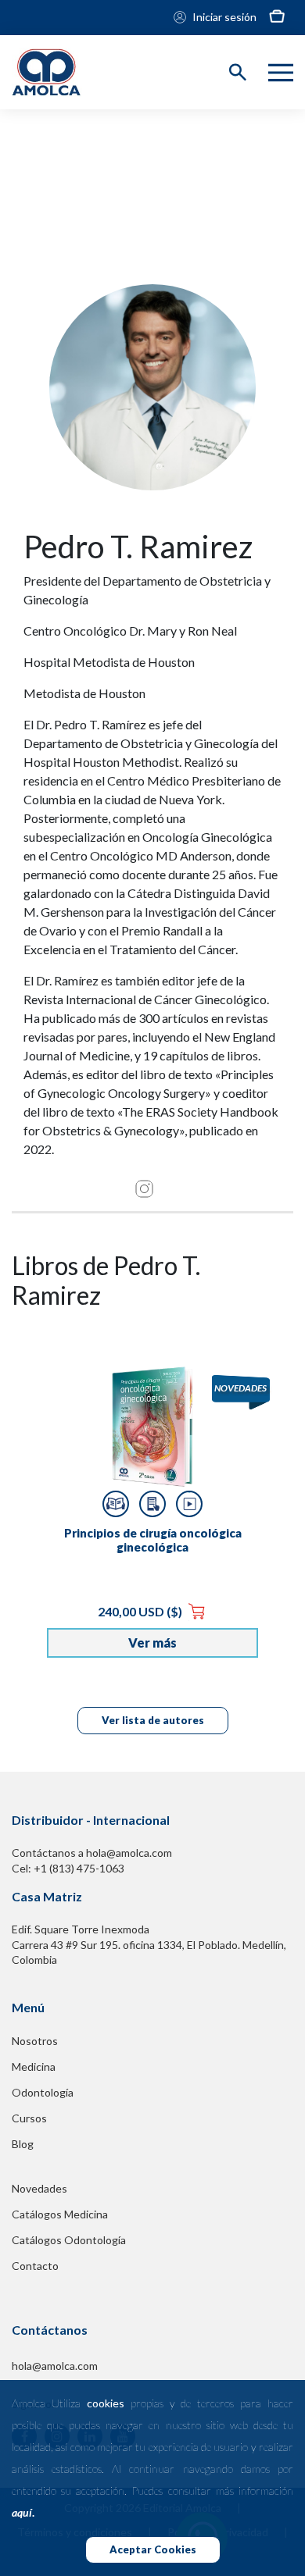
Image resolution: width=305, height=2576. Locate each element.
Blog (23, 2144)
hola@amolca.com (55, 2366)
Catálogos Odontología (69, 2240)
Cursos (29, 2118)
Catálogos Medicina (60, 2214)
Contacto (35, 2266)
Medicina (34, 2067)
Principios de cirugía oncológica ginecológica (153, 1540)
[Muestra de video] (189, 1504)
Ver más (152, 1643)
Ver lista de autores (153, 1720)
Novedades (39, 2188)
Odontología (43, 2092)
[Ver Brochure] (152, 1504)
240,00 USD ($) (141, 1611)
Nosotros (35, 2041)
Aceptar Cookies (153, 2549)
